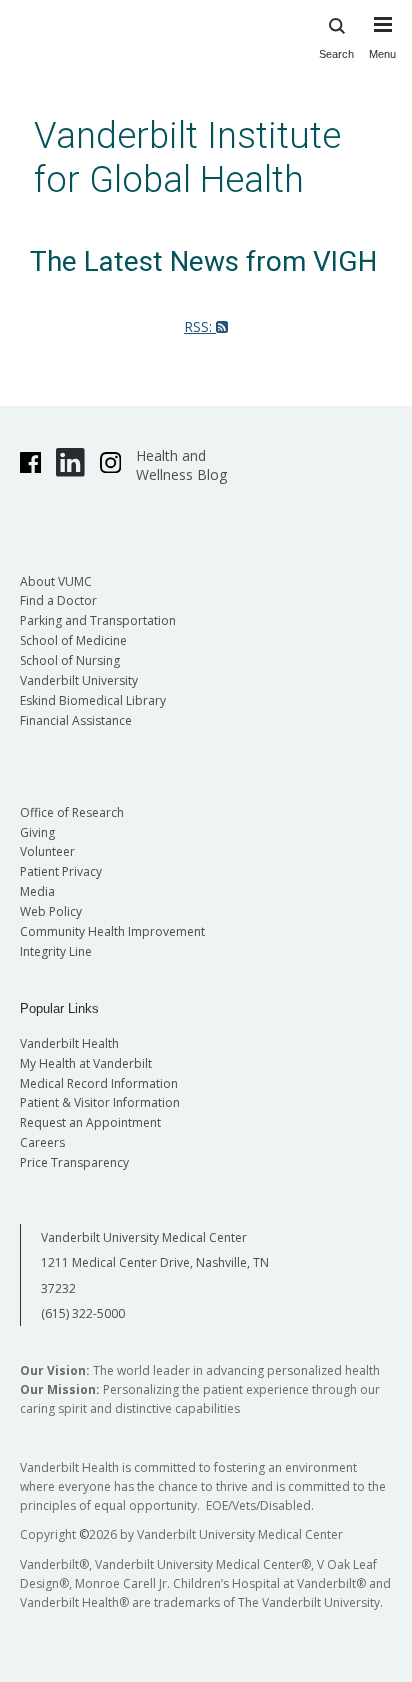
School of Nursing (70, 660)
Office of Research (72, 812)
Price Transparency (74, 1162)
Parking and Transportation (98, 620)
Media (37, 891)
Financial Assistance (76, 720)
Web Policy (51, 911)
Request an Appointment (90, 1122)
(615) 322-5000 (83, 1313)
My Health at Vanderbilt (86, 1063)
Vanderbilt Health (69, 1043)
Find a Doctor (58, 600)
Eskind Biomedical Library (93, 700)
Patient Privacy (61, 871)
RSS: (200, 326)
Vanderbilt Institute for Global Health (187, 157)
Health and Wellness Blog (181, 465)
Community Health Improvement (112, 931)
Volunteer (47, 851)
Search (336, 54)
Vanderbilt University (79, 680)
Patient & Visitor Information (100, 1102)
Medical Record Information (99, 1083)
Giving (37, 832)
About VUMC (56, 581)
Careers (42, 1142)
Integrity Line (56, 951)
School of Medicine (73, 640)
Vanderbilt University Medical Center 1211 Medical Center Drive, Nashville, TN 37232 (155, 1263)
